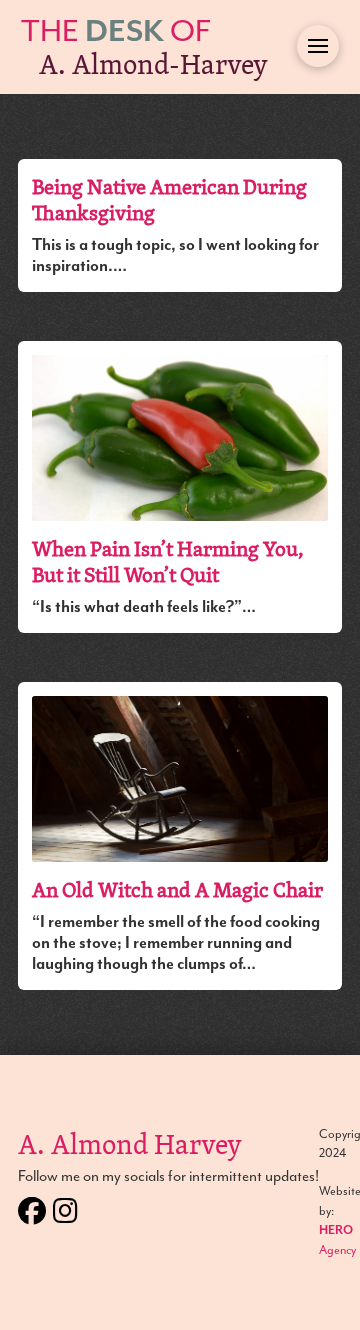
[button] (318, 46)
